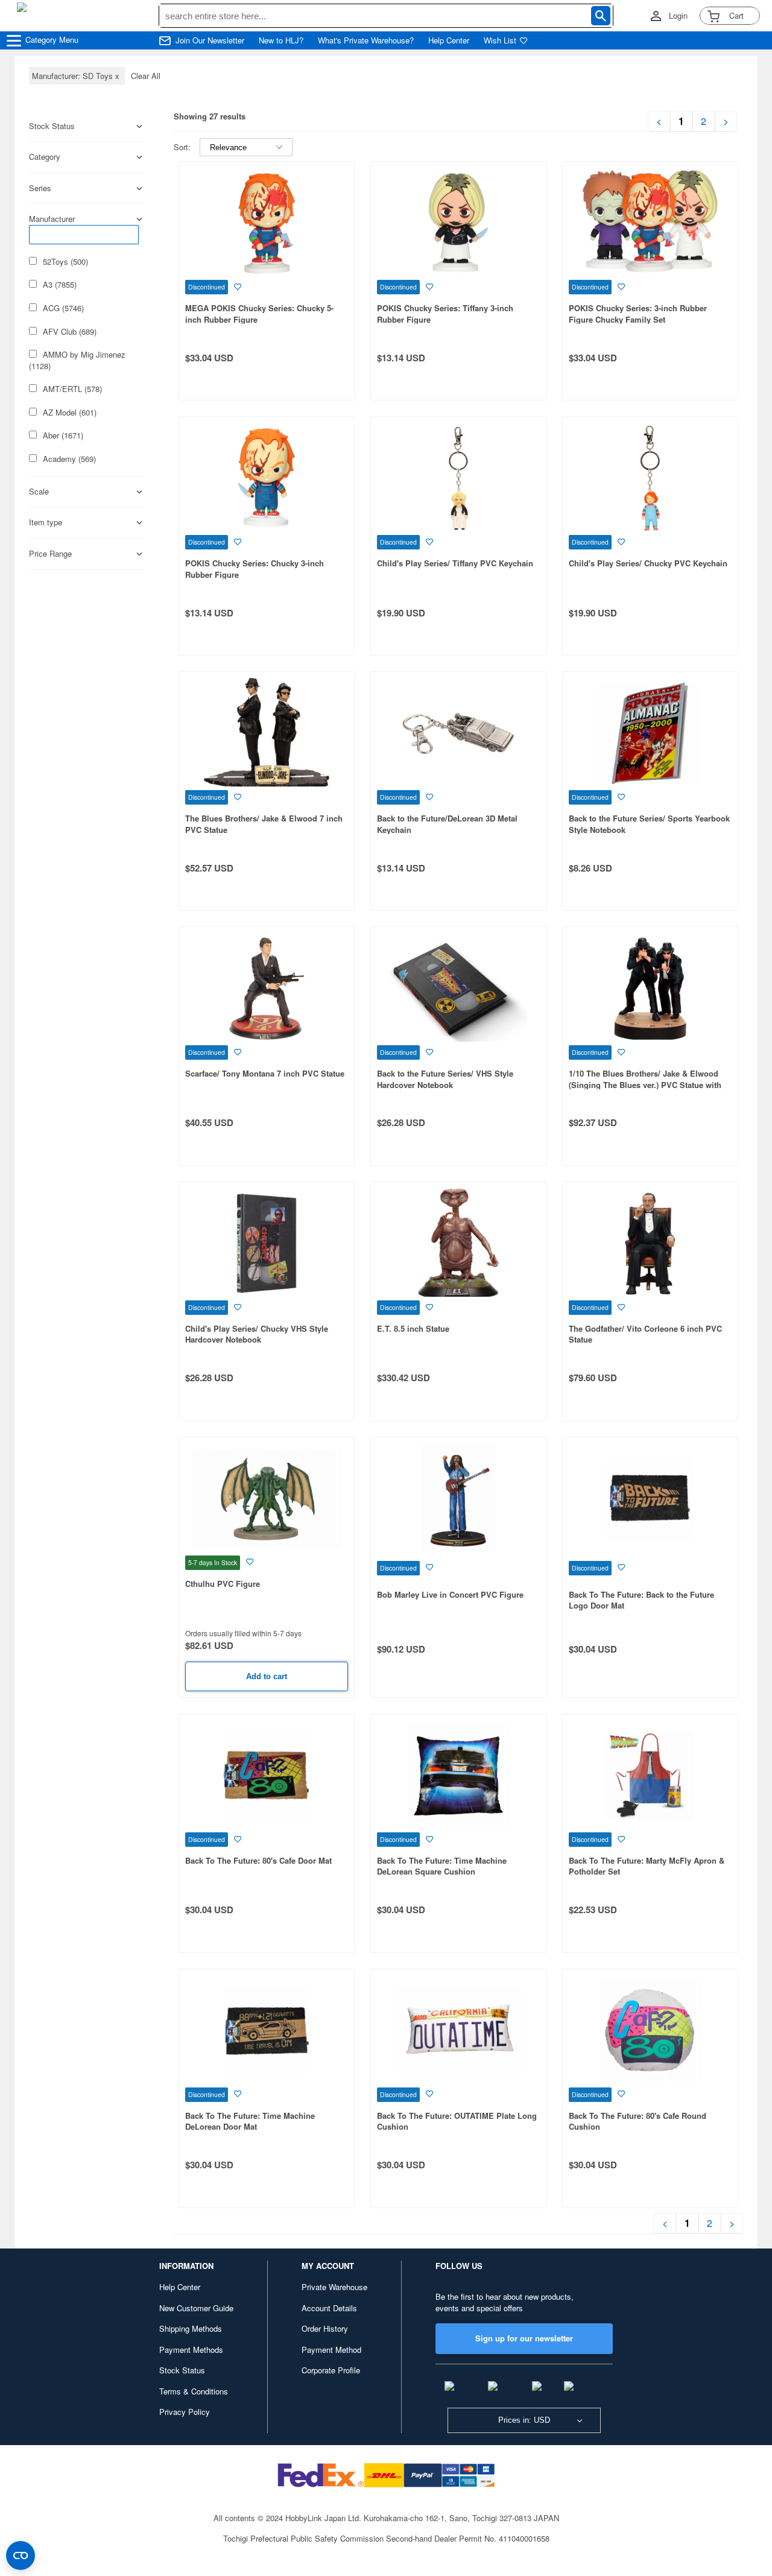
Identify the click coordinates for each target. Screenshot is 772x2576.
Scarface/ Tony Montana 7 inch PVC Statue (265, 1073)
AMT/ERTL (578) (72, 389)
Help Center (449, 40)
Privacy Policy (185, 2412)
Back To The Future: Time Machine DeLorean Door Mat (250, 2121)
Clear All (146, 76)
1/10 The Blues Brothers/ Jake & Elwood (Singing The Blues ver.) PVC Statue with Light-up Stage (645, 1084)
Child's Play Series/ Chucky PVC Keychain (648, 563)
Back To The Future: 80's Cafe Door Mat (258, 1860)
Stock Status (182, 2370)
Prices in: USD (524, 2420)
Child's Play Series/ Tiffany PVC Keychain (455, 563)
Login (678, 16)
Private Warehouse (334, 2287)
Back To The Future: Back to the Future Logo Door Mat (641, 1600)
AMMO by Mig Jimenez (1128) (77, 360)
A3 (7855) (60, 285)
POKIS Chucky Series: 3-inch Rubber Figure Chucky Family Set (638, 314)
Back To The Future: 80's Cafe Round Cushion (638, 2121)
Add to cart (267, 1676)
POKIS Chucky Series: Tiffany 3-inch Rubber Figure (445, 314)
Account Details (329, 2308)
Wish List (500, 40)
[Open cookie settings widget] (21, 2555)
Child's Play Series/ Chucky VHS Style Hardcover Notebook (257, 1334)
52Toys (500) (65, 262)
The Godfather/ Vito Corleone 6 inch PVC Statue (645, 1334)
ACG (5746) (63, 308)
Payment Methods (191, 2350)
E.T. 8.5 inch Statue (413, 1328)
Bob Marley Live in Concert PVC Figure (450, 1594)
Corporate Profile (331, 2370)
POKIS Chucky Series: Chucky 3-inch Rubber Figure (255, 569)
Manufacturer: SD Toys (77, 76)
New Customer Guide (196, 2308)
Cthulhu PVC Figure (223, 1584)
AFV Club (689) (70, 332)
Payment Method (331, 2350)
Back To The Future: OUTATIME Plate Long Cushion (457, 2121)
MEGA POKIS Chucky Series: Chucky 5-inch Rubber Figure (259, 314)
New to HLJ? (281, 40)
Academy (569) (69, 459)
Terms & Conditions (194, 2391)
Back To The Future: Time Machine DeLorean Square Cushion (442, 1866)
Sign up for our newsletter (524, 2338)
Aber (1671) (63, 435)
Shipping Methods (191, 2328)
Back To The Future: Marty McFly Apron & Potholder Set (647, 1866)
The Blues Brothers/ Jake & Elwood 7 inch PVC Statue (264, 824)
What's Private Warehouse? (366, 40)
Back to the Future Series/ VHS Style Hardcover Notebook (445, 1079)
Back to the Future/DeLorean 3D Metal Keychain (447, 824)
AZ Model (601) (70, 413)
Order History (325, 2328)
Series (40, 188)
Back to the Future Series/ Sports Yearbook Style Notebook (649, 824)
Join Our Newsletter (210, 40)
